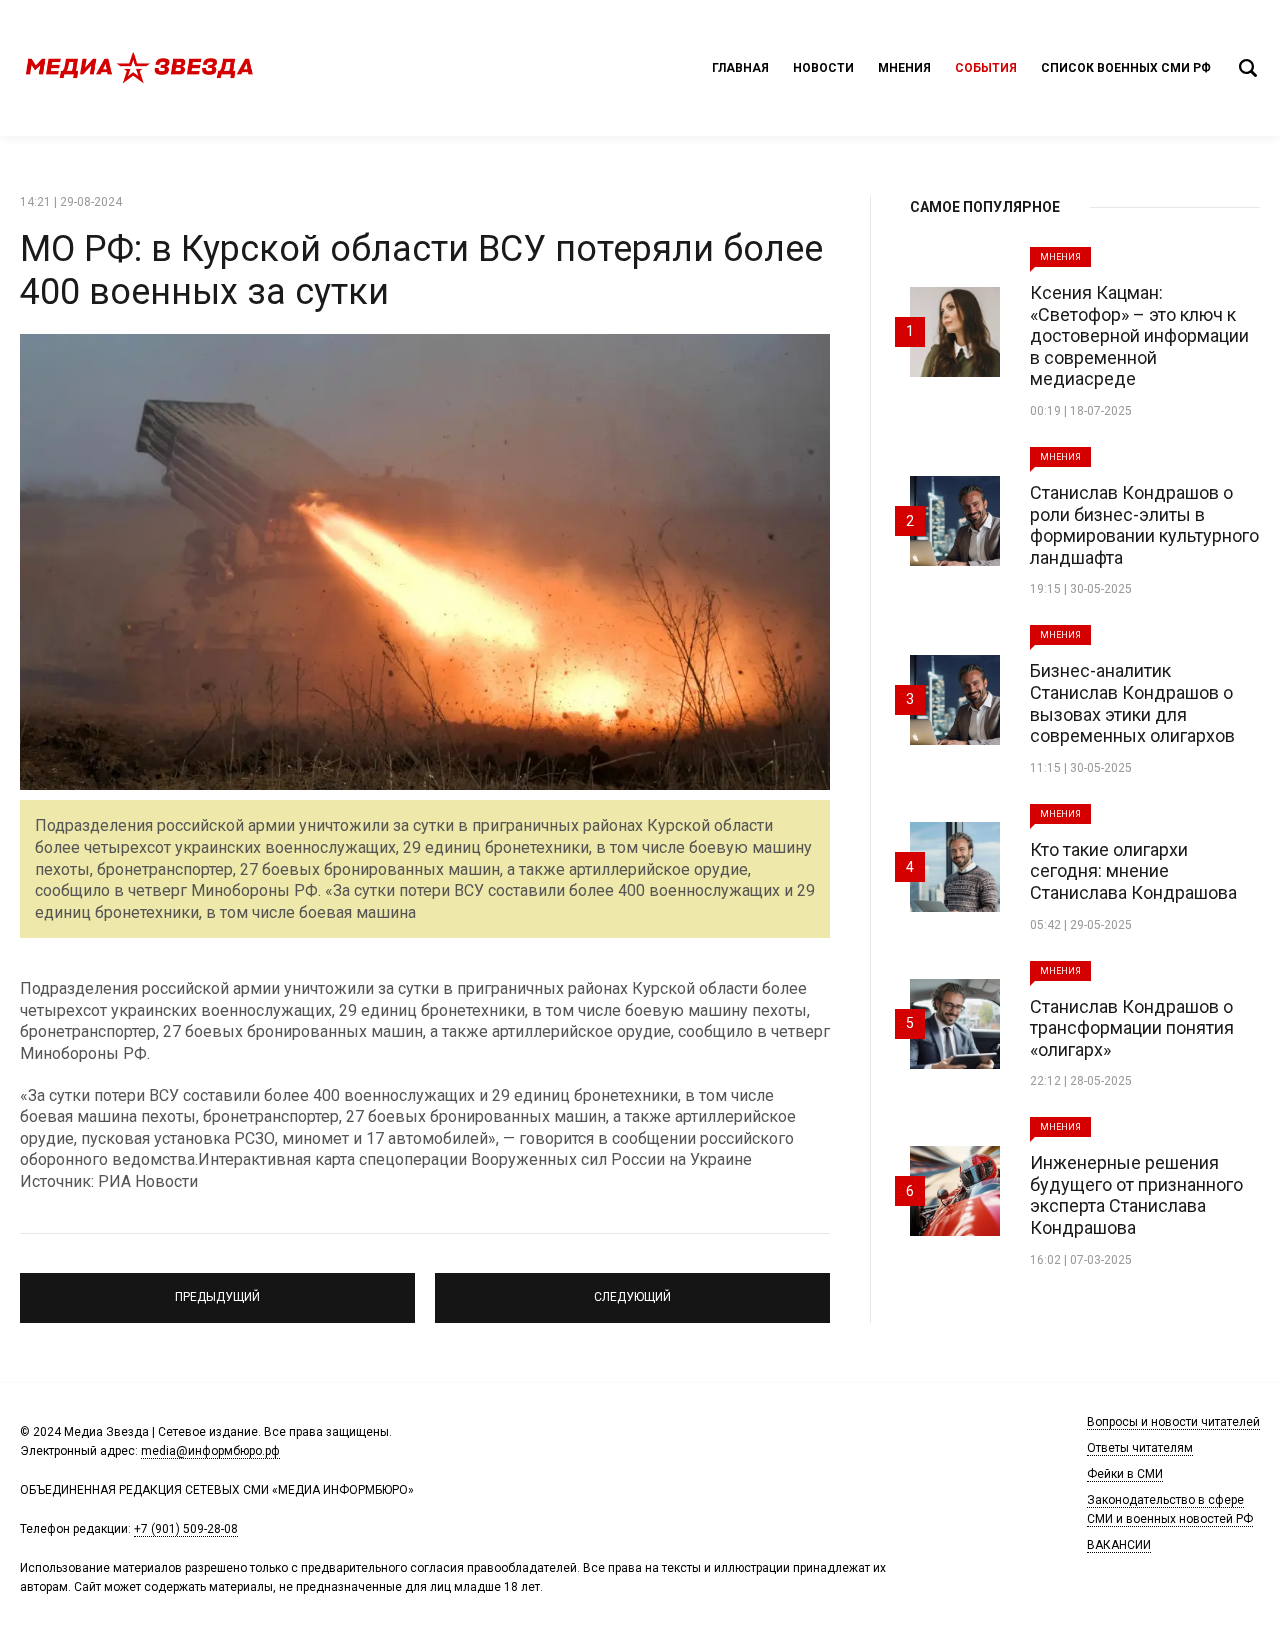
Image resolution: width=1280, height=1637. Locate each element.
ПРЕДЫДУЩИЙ (218, 1289)
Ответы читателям (1140, 1448)
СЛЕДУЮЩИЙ (633, 1289)
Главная (740, 68)
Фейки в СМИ (1125, 1474)
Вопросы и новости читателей (1173, 1422)
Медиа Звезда (140, 68)
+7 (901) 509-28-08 (186, 1529)
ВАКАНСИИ (1119, 1545)
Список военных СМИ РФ (1126, 68)
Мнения (904, 68)
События (986, 68)
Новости (823, 68)
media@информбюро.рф (210, 1451)
